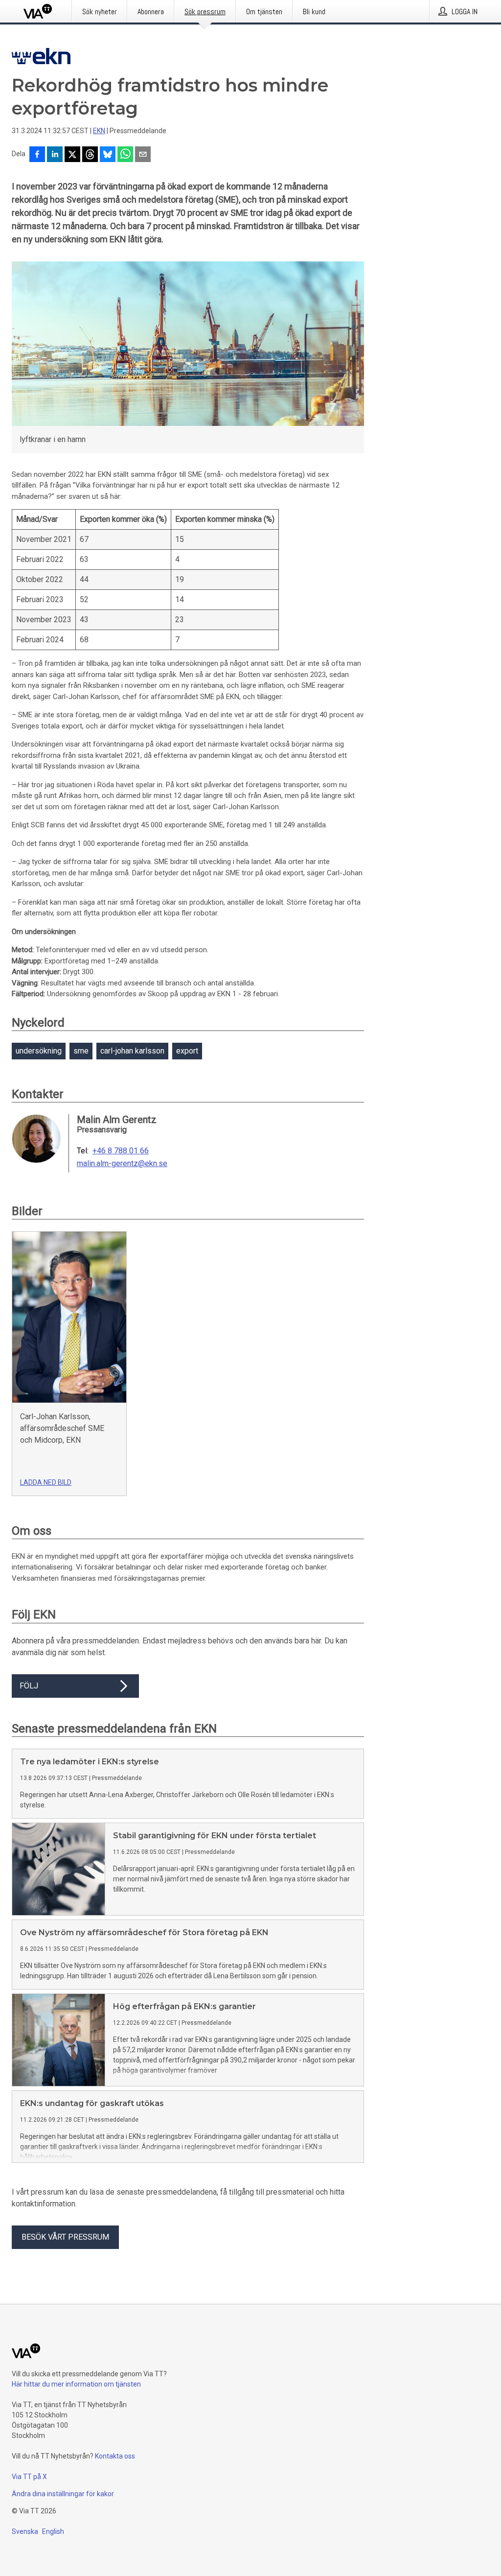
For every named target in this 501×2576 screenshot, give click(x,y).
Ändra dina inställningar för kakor (63, 2494)
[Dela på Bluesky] (108, 155)
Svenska (25, 2531)
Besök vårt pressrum (65, 2237)
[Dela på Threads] (90, 155)
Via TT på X (29, 2477)
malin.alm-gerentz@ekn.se (122, 1164)
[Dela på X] (72, 155)
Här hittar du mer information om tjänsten (76, 2384)
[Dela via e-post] (143, 155)
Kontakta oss (115, 2456)
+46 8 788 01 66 (121, 1151)
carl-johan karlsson (132, 1051)
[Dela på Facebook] (37, 155)
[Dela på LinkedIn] (55, 155)
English (53, 2531)
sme (81, 1051)
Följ (29, 1686)
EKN (99, 131)
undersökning (39, 1051)
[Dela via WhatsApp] (125, 155)
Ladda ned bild (46, 1482)
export (187, 1051)
